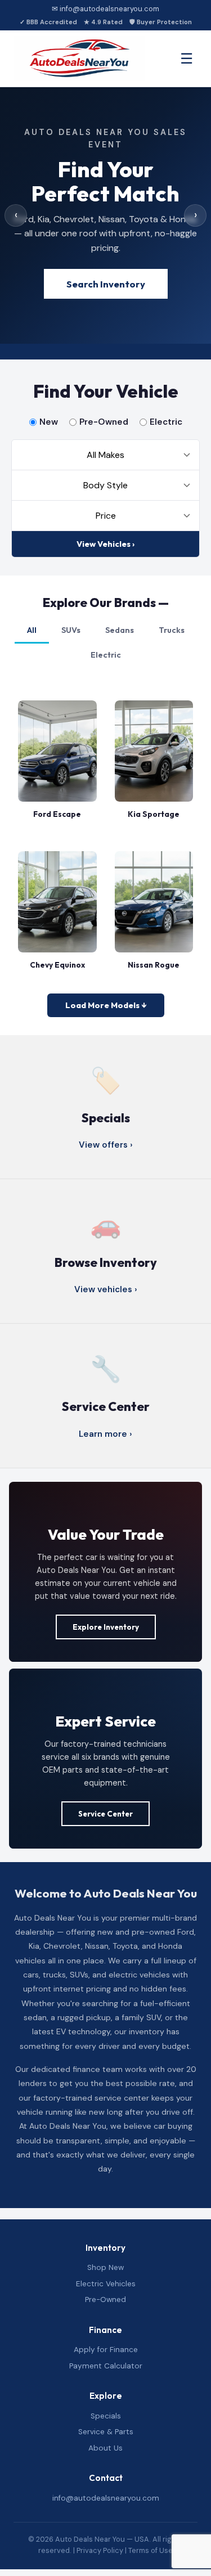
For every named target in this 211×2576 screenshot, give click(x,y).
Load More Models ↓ (106, 1005)
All (32, 630)
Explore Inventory (106, 1627)
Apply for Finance (106, 2350)
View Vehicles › (105, 544)
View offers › (106, 1145)
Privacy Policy (100, 2550)
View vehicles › (106, 1289)
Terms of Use (151, 2550)
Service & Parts (106, 2432)
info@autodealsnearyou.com (106, 2498)
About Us (105, 2448)
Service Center (105, 1814)
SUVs (71, 630)
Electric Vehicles (106, 2284)
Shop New (105, 2267)
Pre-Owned (104, 422)
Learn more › (105, 1434)
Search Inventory (106, 284)
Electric (166, 422)
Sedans (120, 630)
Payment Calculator (106, 2366)
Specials (106, 2416)
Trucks (172, 630)
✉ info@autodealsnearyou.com (105, 9)
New (49, 422)
